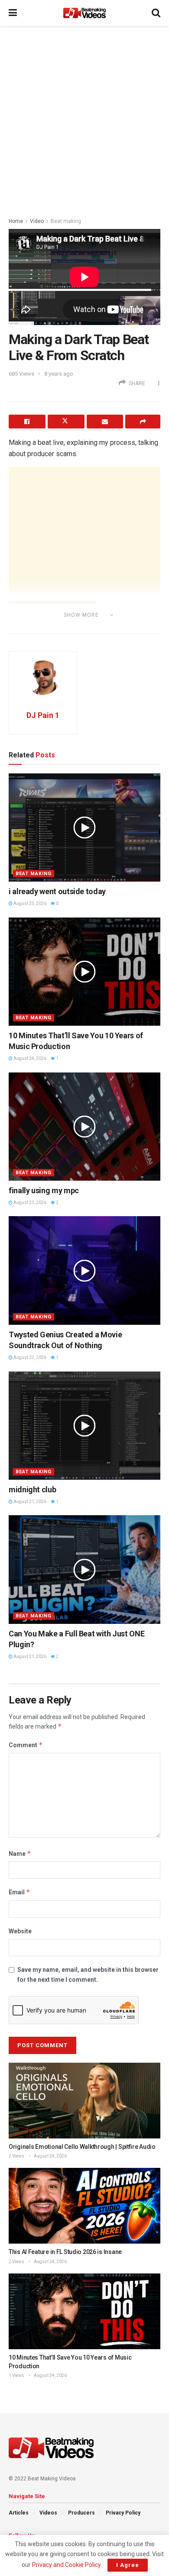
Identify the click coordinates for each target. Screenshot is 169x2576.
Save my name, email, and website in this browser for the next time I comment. (88, 1974)
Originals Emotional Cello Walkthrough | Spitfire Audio (82, 2147)
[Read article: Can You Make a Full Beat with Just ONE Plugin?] (84, 1569)
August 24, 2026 (29, 1058)
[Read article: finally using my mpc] (84, 1127)
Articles (19, 2513)
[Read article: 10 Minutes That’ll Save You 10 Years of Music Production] (84, 972)
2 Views (16, 2156)
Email (19, 1892)
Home (16, 221)
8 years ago (59, 374)
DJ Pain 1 (43, 715)
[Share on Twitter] (66, 422)
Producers (81, 2513)
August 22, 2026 (29, 1357)
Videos (48, 2513)
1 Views (16, 2375)
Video (37, 221)
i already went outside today (57, 891)
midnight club (32, 1489)
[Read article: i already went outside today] (84, 828)
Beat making (66, 221)
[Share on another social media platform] (143, 422)
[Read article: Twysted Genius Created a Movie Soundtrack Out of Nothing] (84, 1270)
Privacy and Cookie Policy (66, 2565)
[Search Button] (156, 13)
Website (20, 1931)
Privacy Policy (123, 2513)
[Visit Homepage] (84, 13)
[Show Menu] (13, 13)
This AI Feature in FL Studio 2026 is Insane (65, 2252)
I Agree (128, 2565)
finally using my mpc (44, 1190)
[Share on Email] (105, 422)
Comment (26, 1745)
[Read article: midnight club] (84, 1426)
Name (20, 1853)
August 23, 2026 (29, 1203)
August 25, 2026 (29, 903)
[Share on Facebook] (27, 422)
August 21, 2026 (29, 1502)
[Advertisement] (84, 119)
